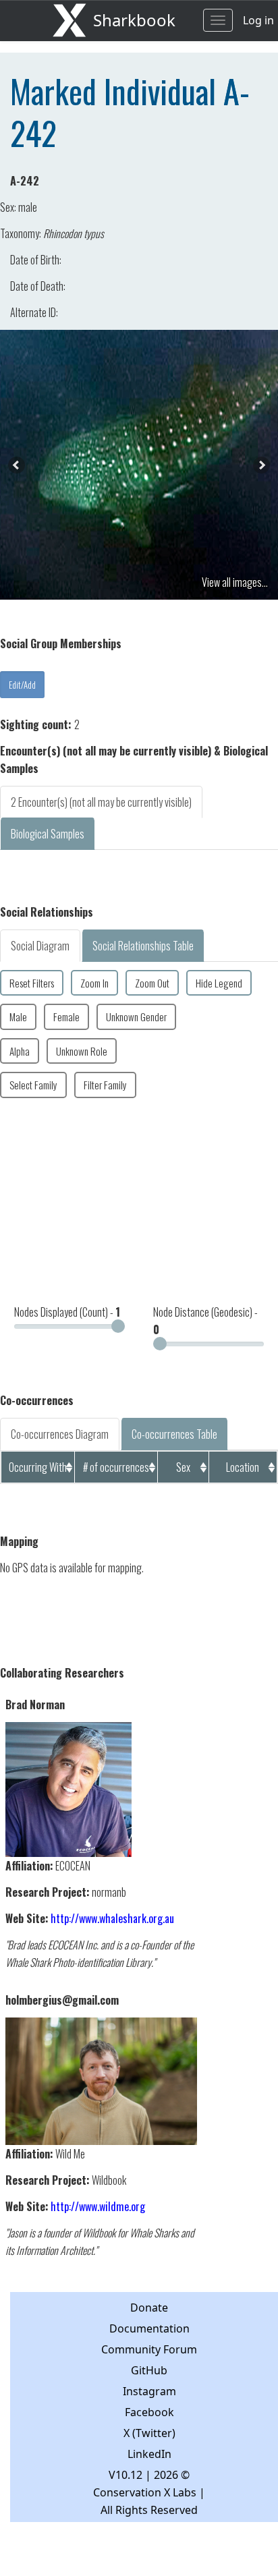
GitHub (149, 2370)
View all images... (235, 582)
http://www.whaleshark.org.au (112, 1918)
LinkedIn (149, 2454)
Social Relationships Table (143, 946)
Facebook (149, 2412)
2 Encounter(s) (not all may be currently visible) (101, 802)
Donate (149, 2308)
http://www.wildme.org (98, 2206)
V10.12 (126, 2475)
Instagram (149, 2391)
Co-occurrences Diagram (60, 1434)
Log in (258, 20)
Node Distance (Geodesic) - (205, 1321)
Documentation (149, 2328)
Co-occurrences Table (174, 1434)
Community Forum (149, 2349)
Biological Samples (48, 834)
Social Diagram (40, 946)
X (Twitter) (149, 2433)
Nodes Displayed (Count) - (67, 1312)
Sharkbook (134, 20)
